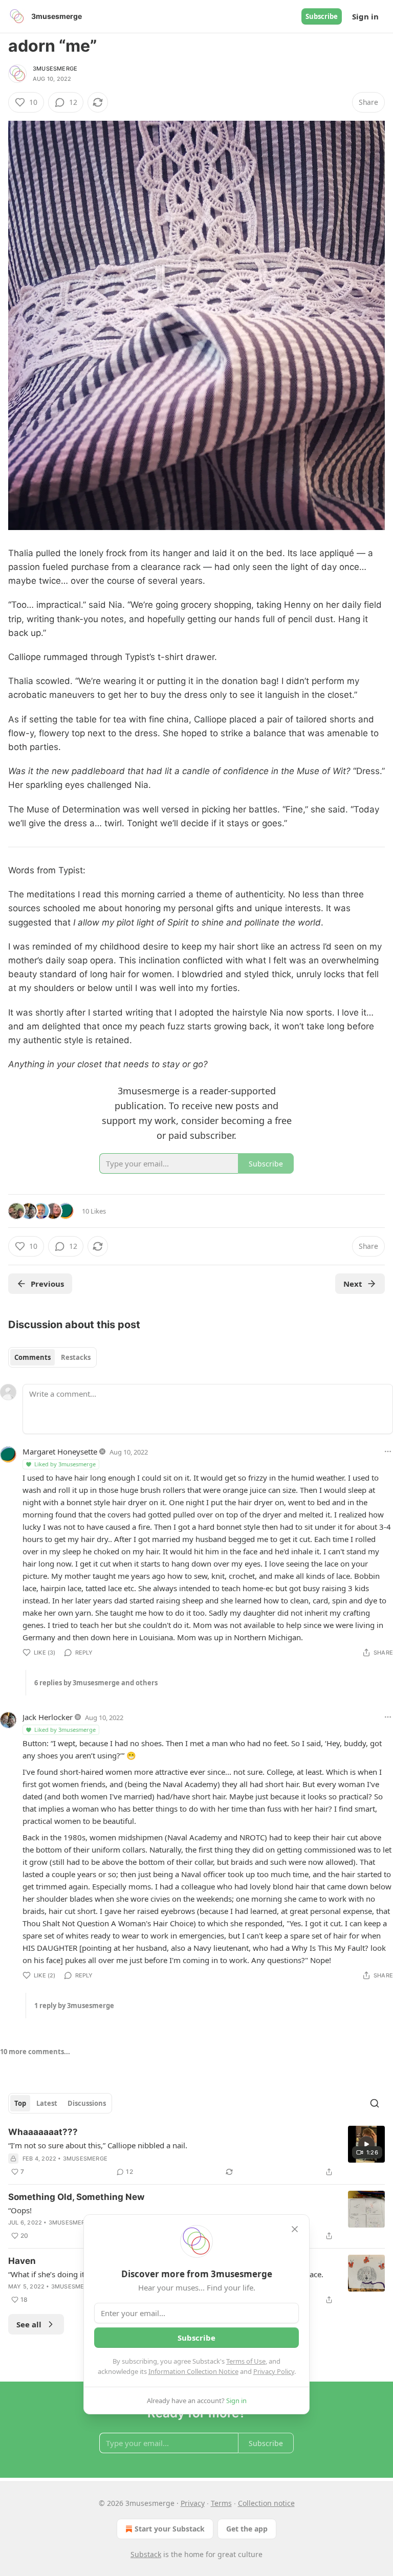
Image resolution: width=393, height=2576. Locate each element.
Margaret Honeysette (60, 1451)
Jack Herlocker (48, 1717)
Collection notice (266, 2503)
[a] (366, 2144)
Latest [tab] (47, 2103)
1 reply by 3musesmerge (74, 2006)
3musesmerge (55, 69)
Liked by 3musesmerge (65, 1464)
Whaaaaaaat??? (43, 2132)
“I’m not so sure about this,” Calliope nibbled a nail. (98, 2145)
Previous (47, 1284)
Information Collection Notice (193, 2371)
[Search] (375, 2103)
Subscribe (322, 16)
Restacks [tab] (76, 1357)
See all (29, 2324)
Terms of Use (246, 2361)
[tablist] (52, 1357)
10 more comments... (35, 2052)
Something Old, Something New (76, 2197)
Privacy (193, 2503)
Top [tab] (20, 2103)
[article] (196, 2152)
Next (353, 1284)
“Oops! (20, 2210)
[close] (295, 2229)
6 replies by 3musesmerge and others (96, 1683)
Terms (221, 2503)
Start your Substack (170, 2529)
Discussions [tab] (87, 2103)
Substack (146, 2554)
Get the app (247, 2529)
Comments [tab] (32, 1357)
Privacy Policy (274, 2371)
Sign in (365, 16)
